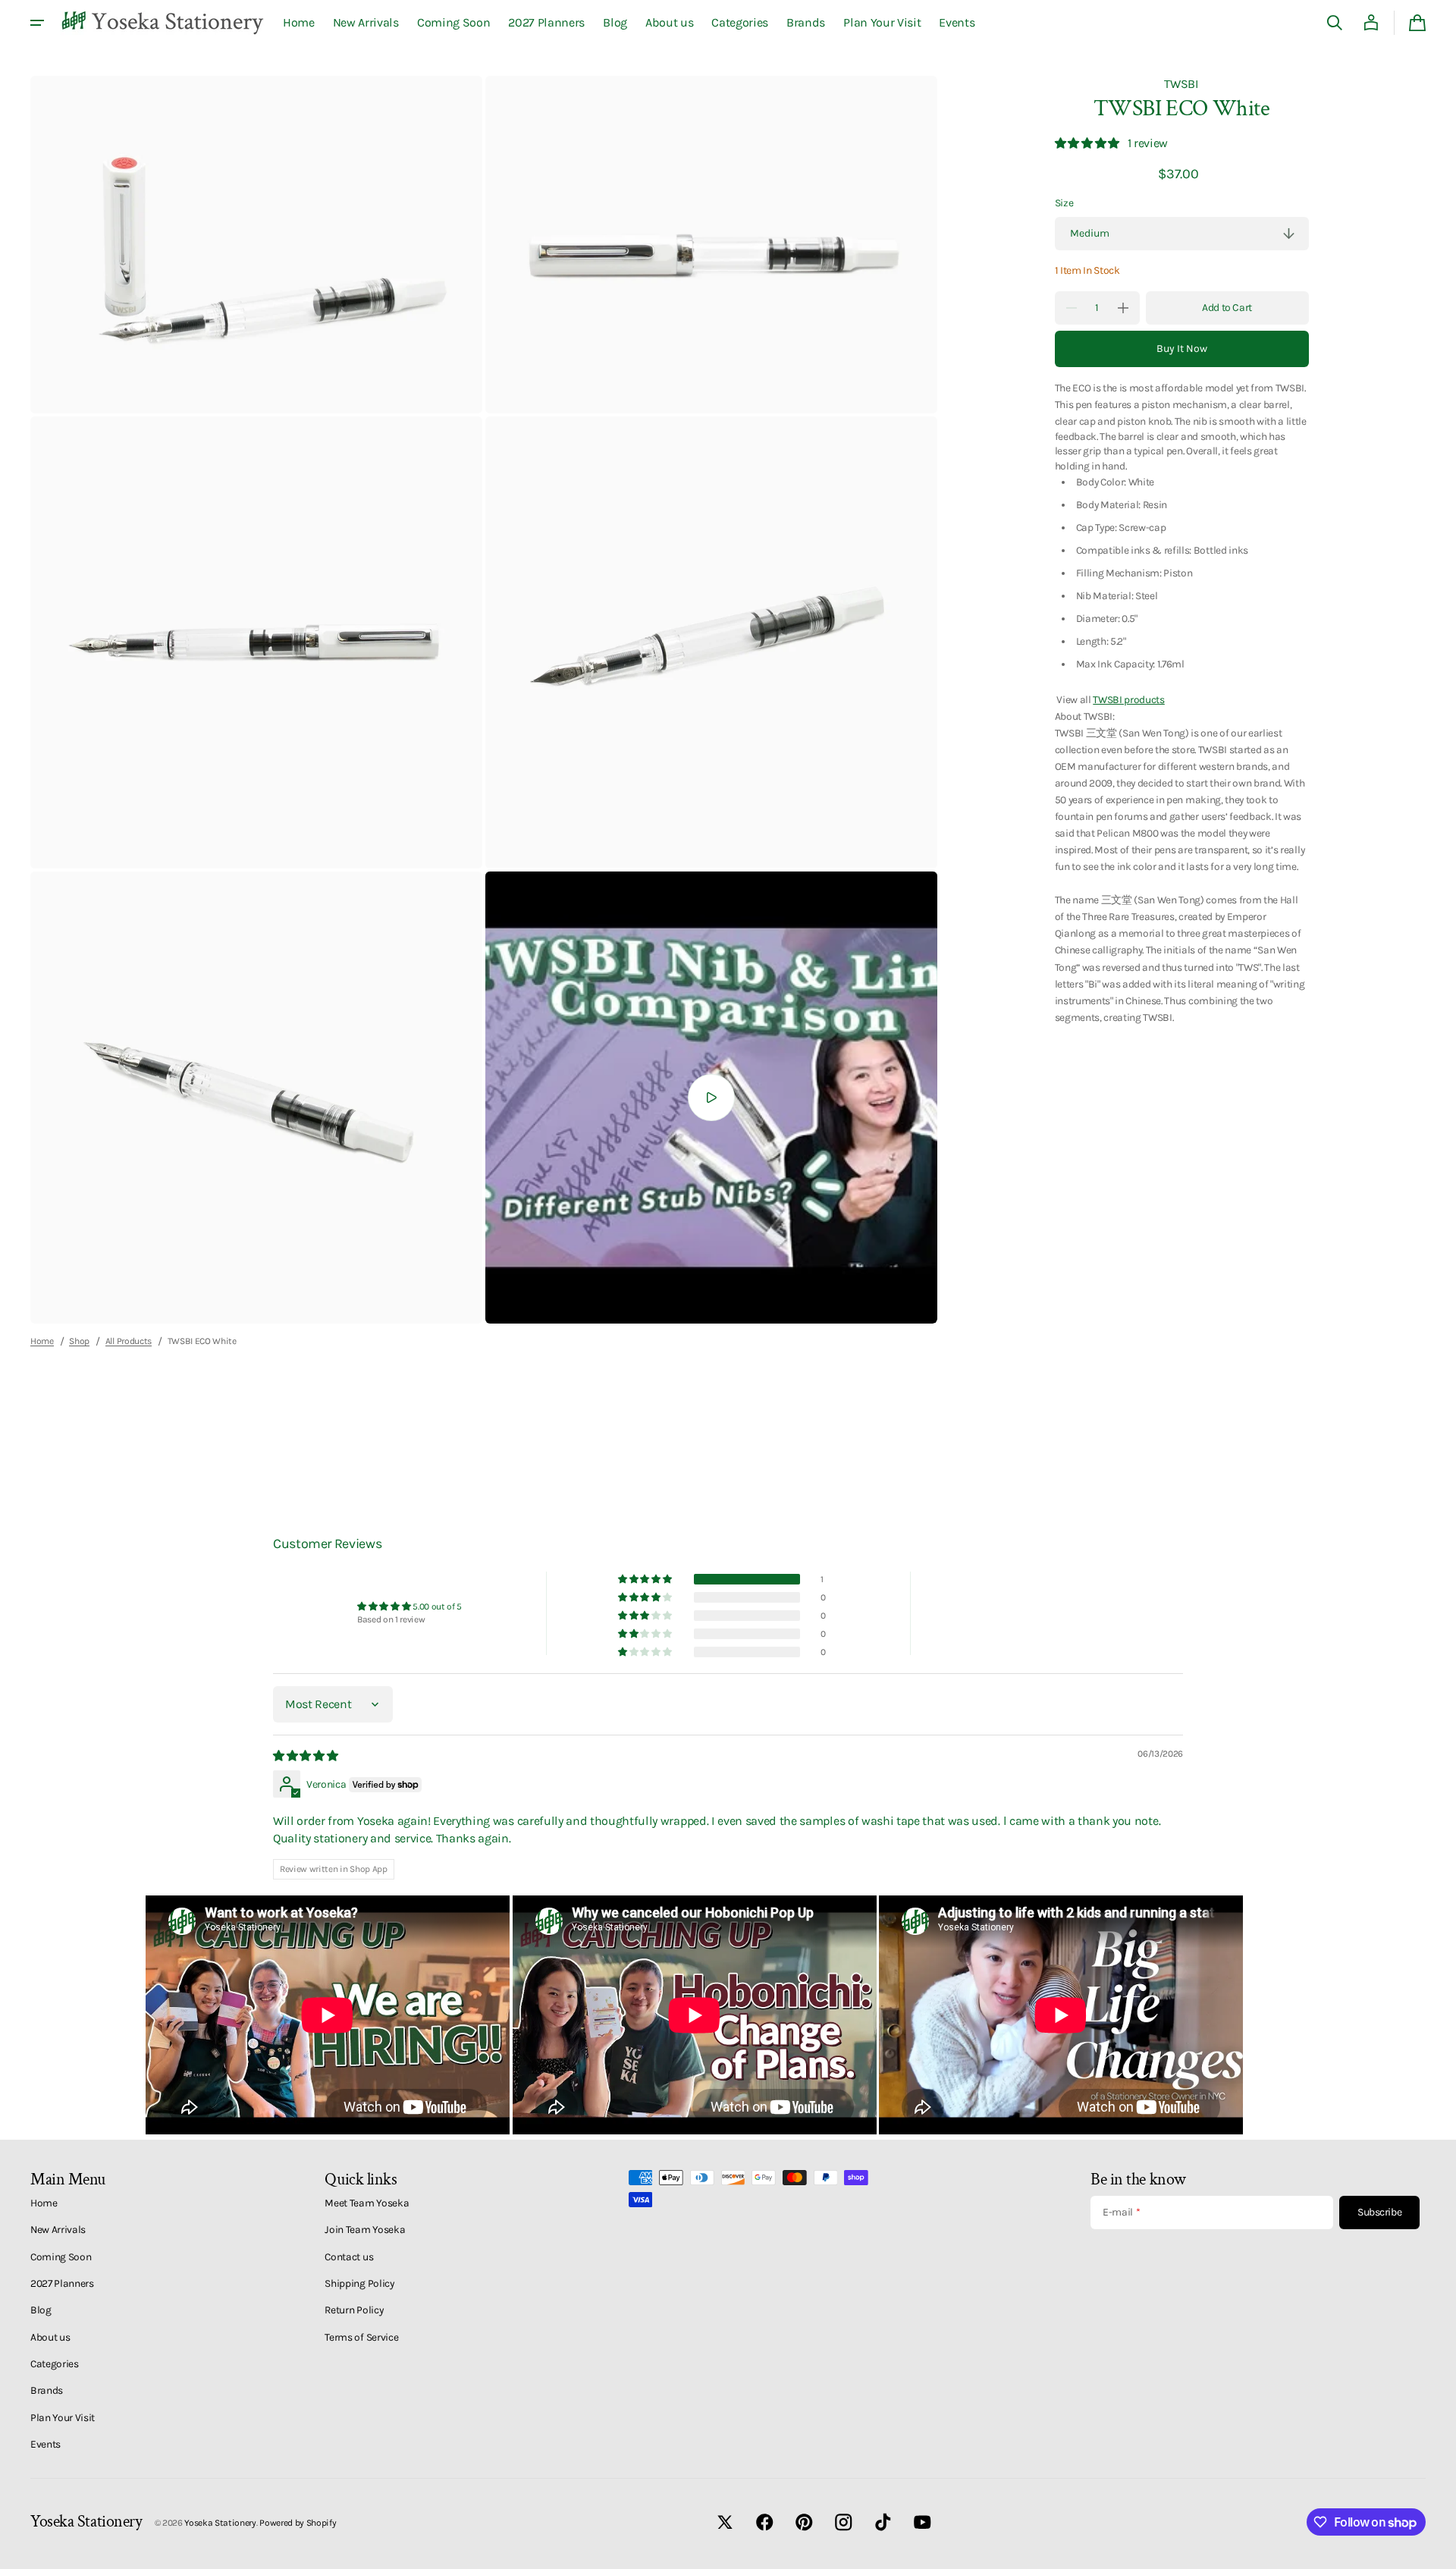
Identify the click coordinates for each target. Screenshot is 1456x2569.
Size (1064, 203)
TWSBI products (1129, 699)
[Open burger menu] (37, 23)
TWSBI (1181, 84)
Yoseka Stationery (220, 2523)
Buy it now (1182, 349)
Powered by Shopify (298, 2523)
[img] (306, 1756)
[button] (1335, 23)
